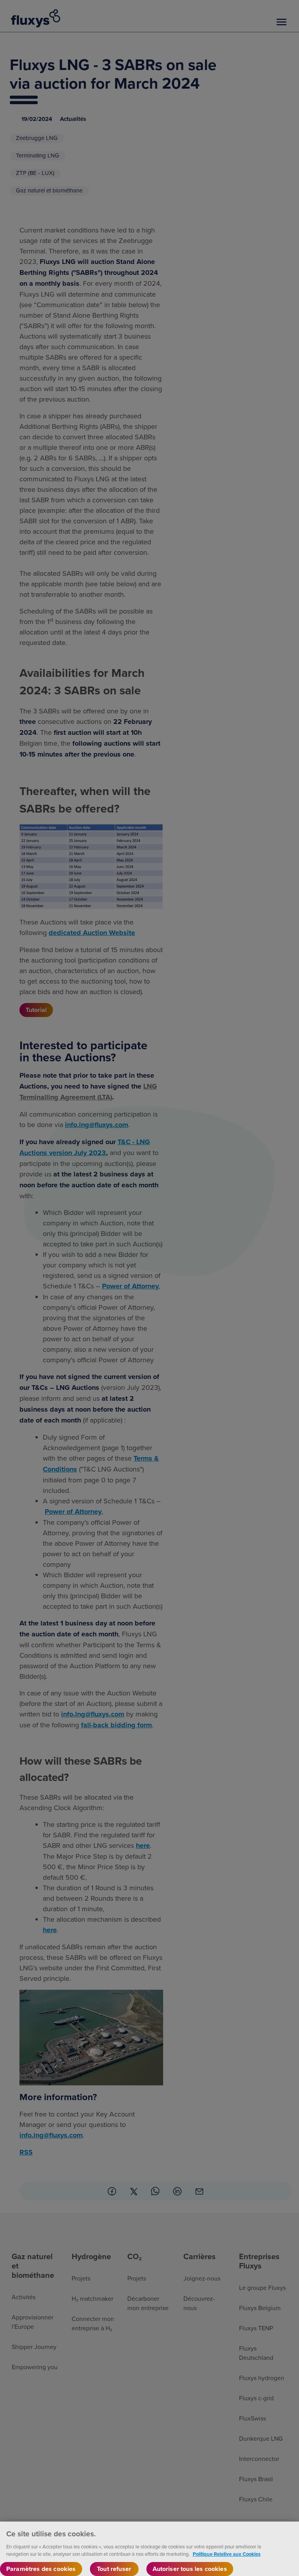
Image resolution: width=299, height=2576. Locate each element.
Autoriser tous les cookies (190, 2569)
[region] (149, 2549)
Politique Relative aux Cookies (227, 2554)
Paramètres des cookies (41, 2569)
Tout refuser (114, 2569)
